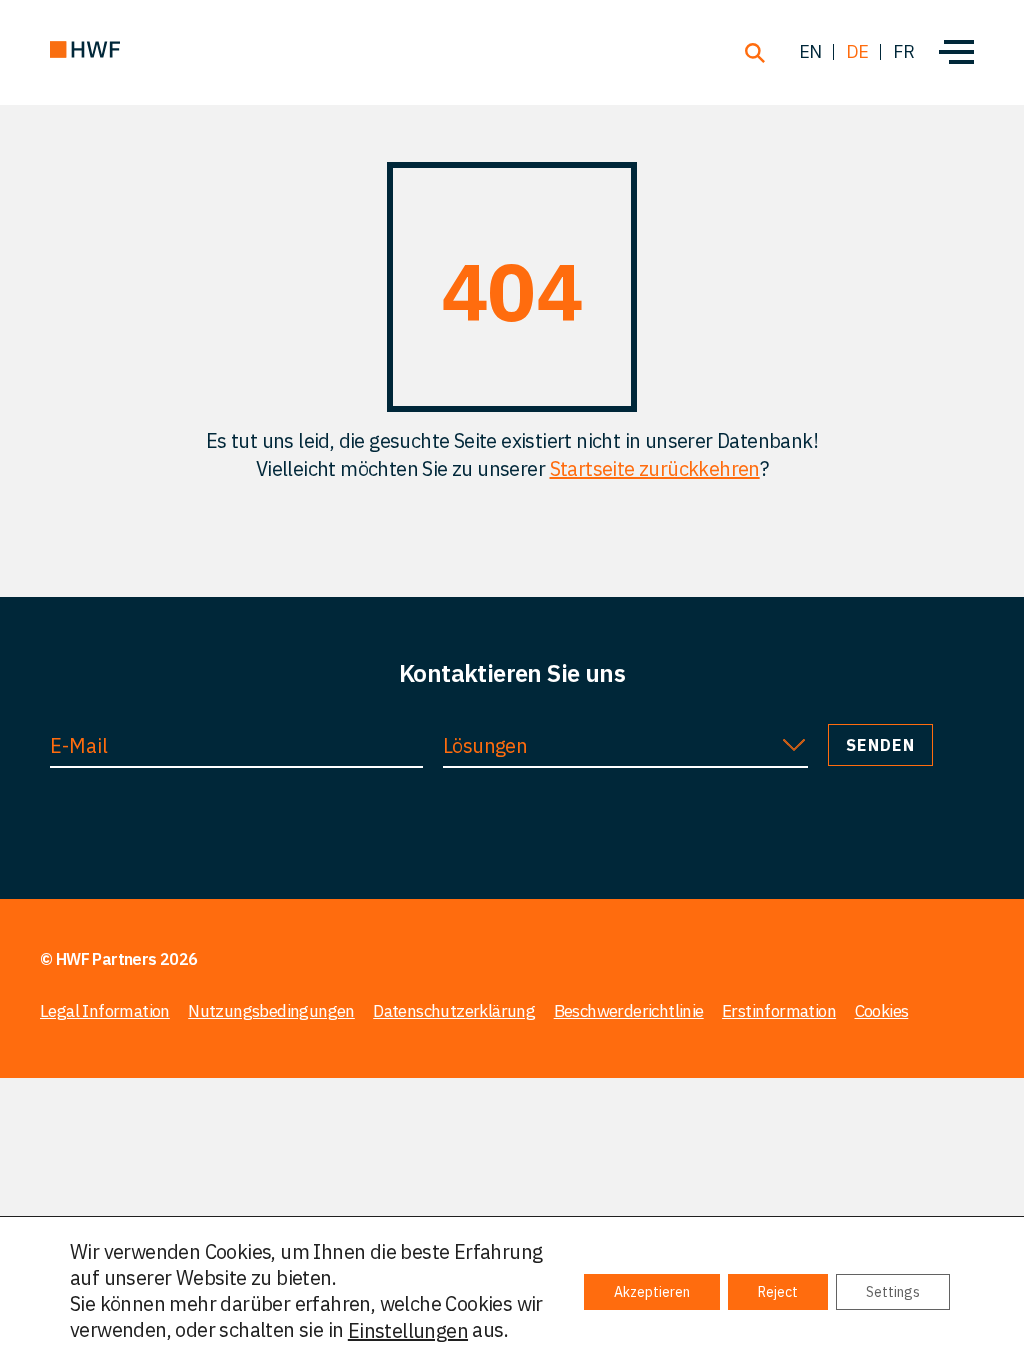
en (810, 51)
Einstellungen (408, 1331)
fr (903, 51)
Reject (778, 1292)
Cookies (882, 1011)
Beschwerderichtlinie (629, 1011)
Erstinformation (779, 1011)
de (857, 51)
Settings (893, 1292)
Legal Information (105, 1011)
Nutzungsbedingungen (271, 1011)
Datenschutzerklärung (454, 1011)
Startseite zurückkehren (655, 468)
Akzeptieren (652, 1292)
